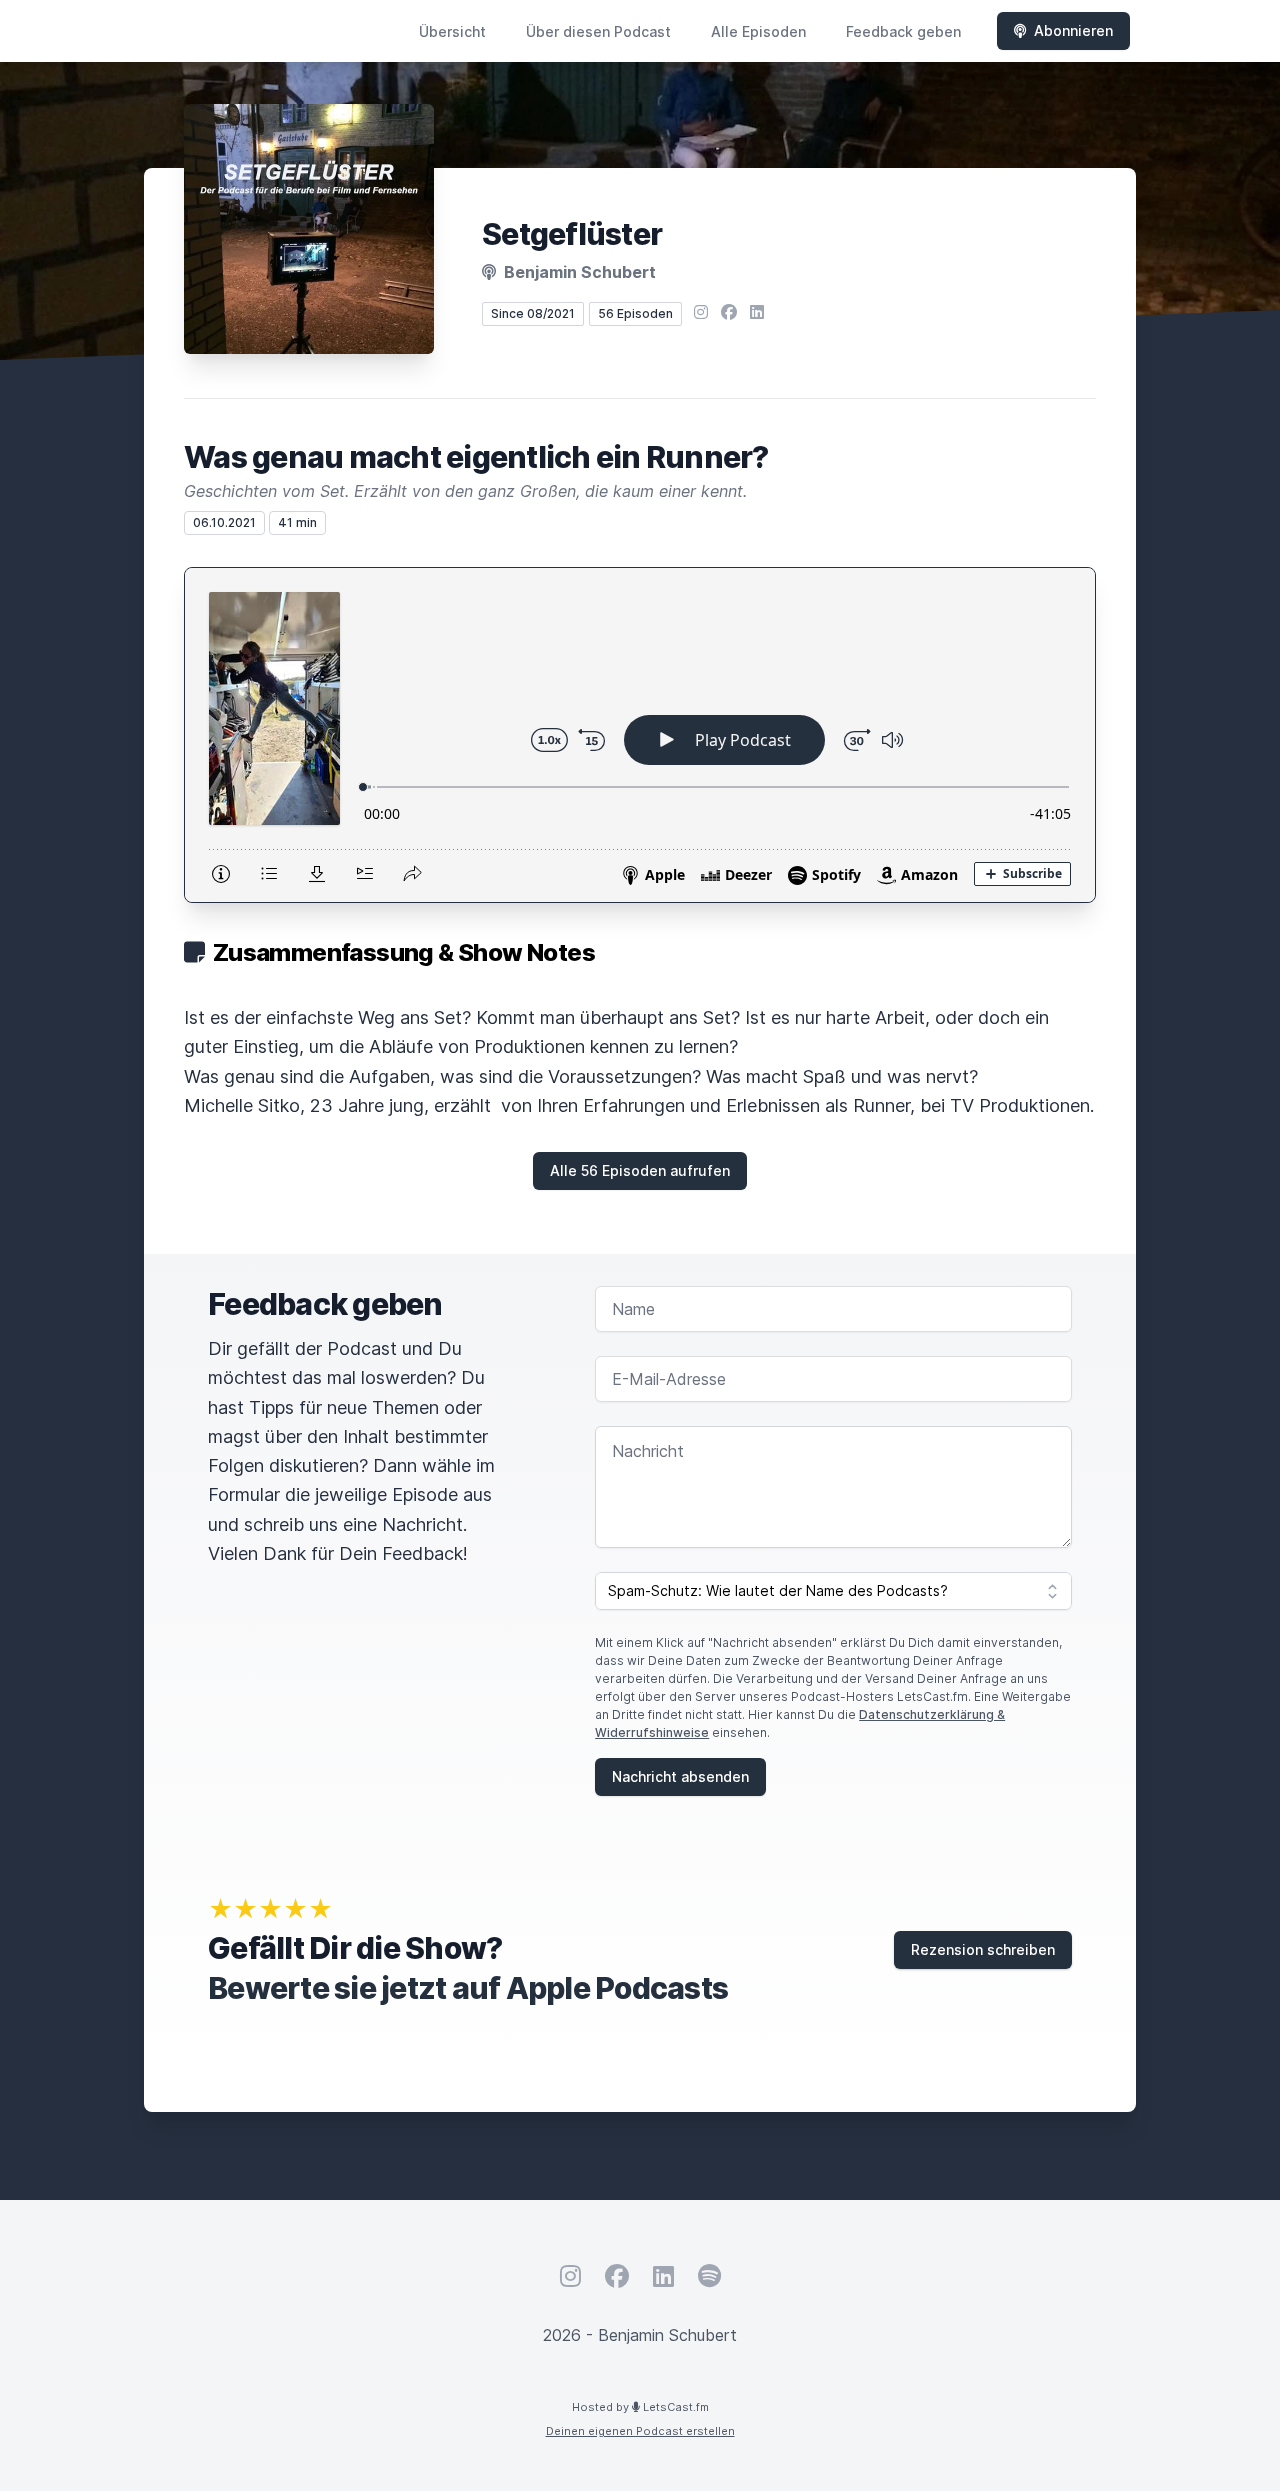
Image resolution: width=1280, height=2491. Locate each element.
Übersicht (452, 31)
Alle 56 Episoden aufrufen (640, 1170)
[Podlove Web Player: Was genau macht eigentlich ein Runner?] (640, 735)
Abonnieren (1073, 30)
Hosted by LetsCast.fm (640, 2407)
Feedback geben (903, 31)
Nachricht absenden (680, 1776)
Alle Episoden (758, 31)
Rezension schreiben (983, 1949)
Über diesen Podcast (598, 31)
